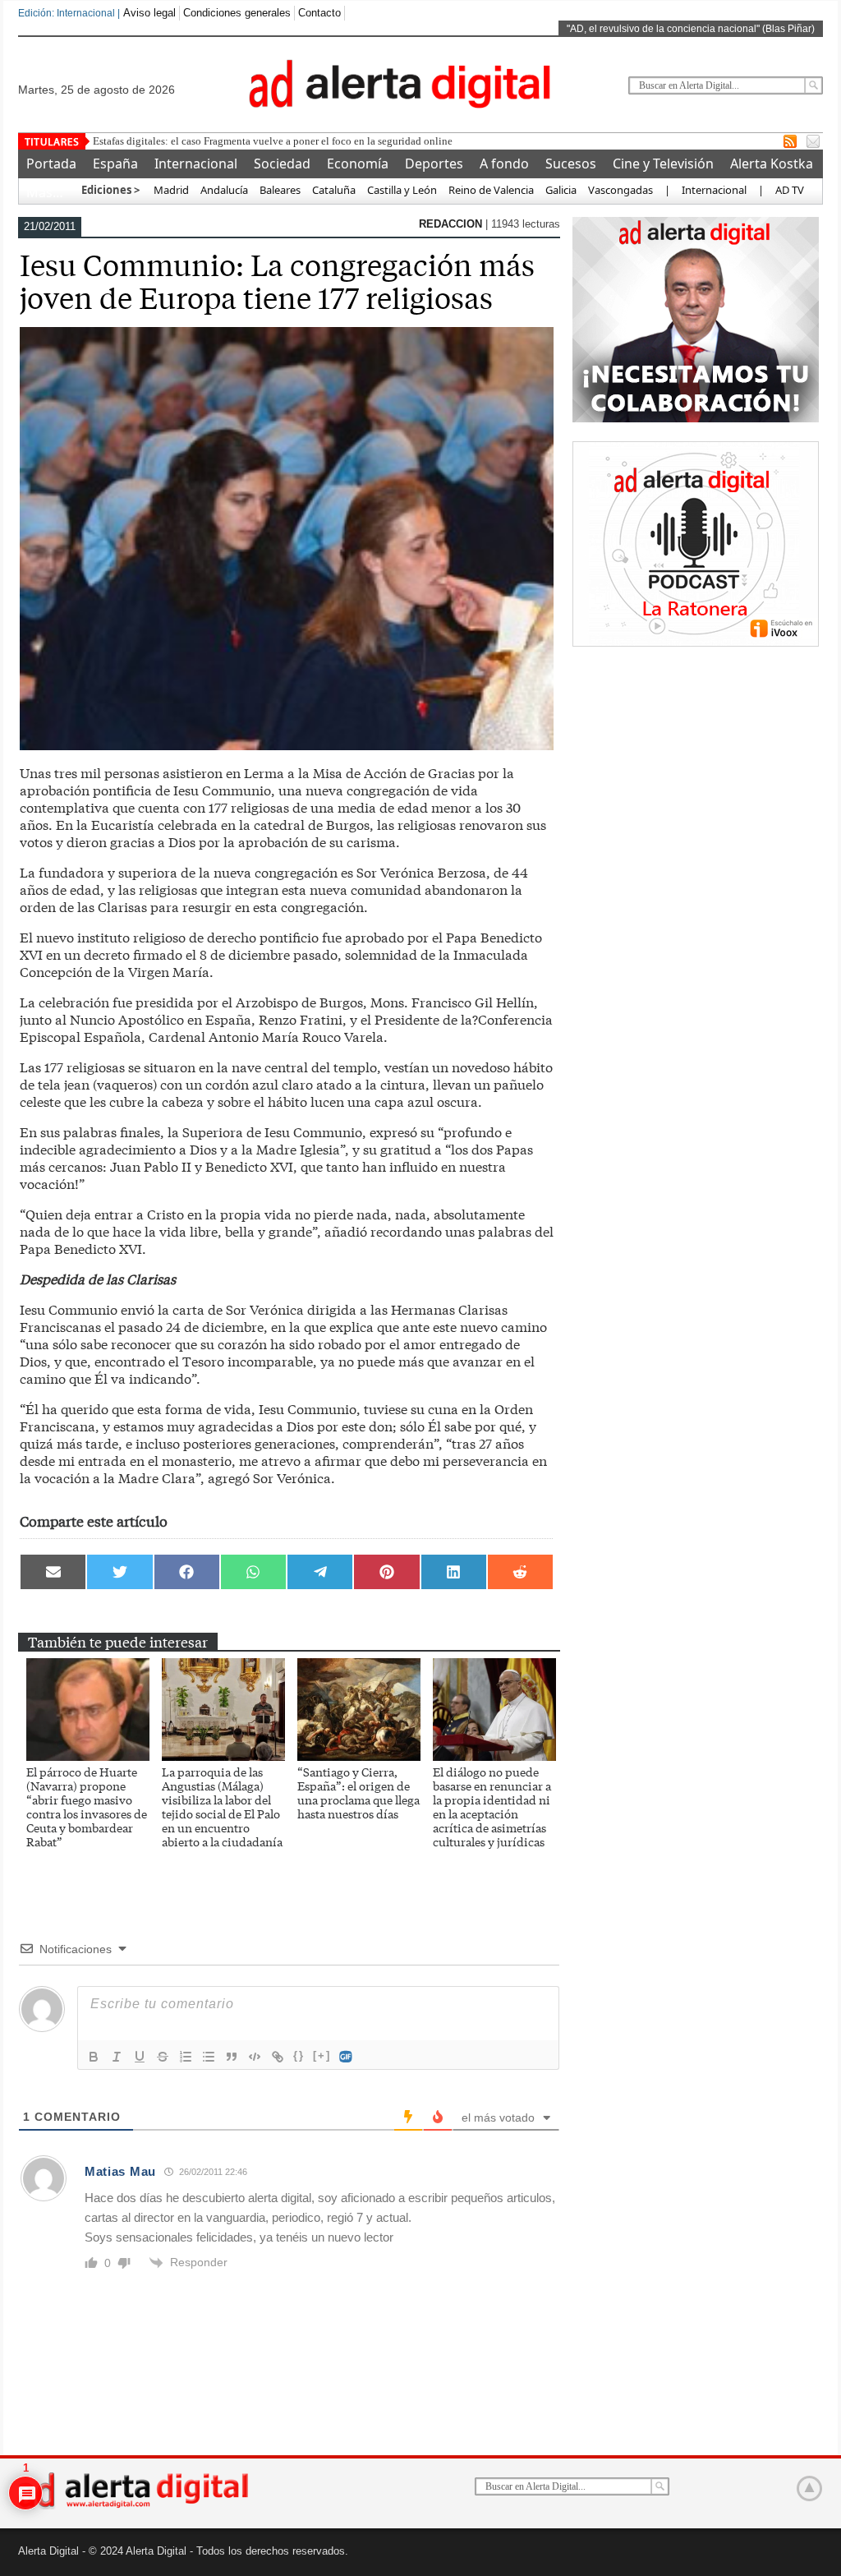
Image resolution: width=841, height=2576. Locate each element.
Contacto (319, 13)
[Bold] (94, 2057)
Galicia (561, 190)
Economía (358, 164)
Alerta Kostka (772, 164)
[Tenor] (347, 2057)
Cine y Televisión (663, 164)
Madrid (170, 190)
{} (299, 2055)
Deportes (434, 164)
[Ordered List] (186, 2057)
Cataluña (334, 190)
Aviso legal (149, 13)
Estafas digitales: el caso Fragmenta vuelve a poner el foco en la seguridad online (273, 141)
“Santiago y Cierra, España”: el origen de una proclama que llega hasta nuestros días (358, 1793)
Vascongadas (620, 190)
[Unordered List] (209, 2057)
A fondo (504, 164)
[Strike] (163, 2057)
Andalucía (224, 190)
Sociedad (282, 164)
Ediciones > (110, 190)
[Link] (278, 2057)
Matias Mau (120, 2171)
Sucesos (571, 164)
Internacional (196, 164)
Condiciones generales (237, 13)
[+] (322, 2055)
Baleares (280, 190)
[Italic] (117, 2057)
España (115, 164)
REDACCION (452, 224)
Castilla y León (402, 190)
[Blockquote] (232, 2057)
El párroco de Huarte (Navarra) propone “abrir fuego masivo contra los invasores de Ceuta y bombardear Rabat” (87, 1806)
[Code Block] (255, 2057)
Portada (51, 164)
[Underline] (140, 2057)
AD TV (790, 190)
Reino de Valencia (491, 190)
